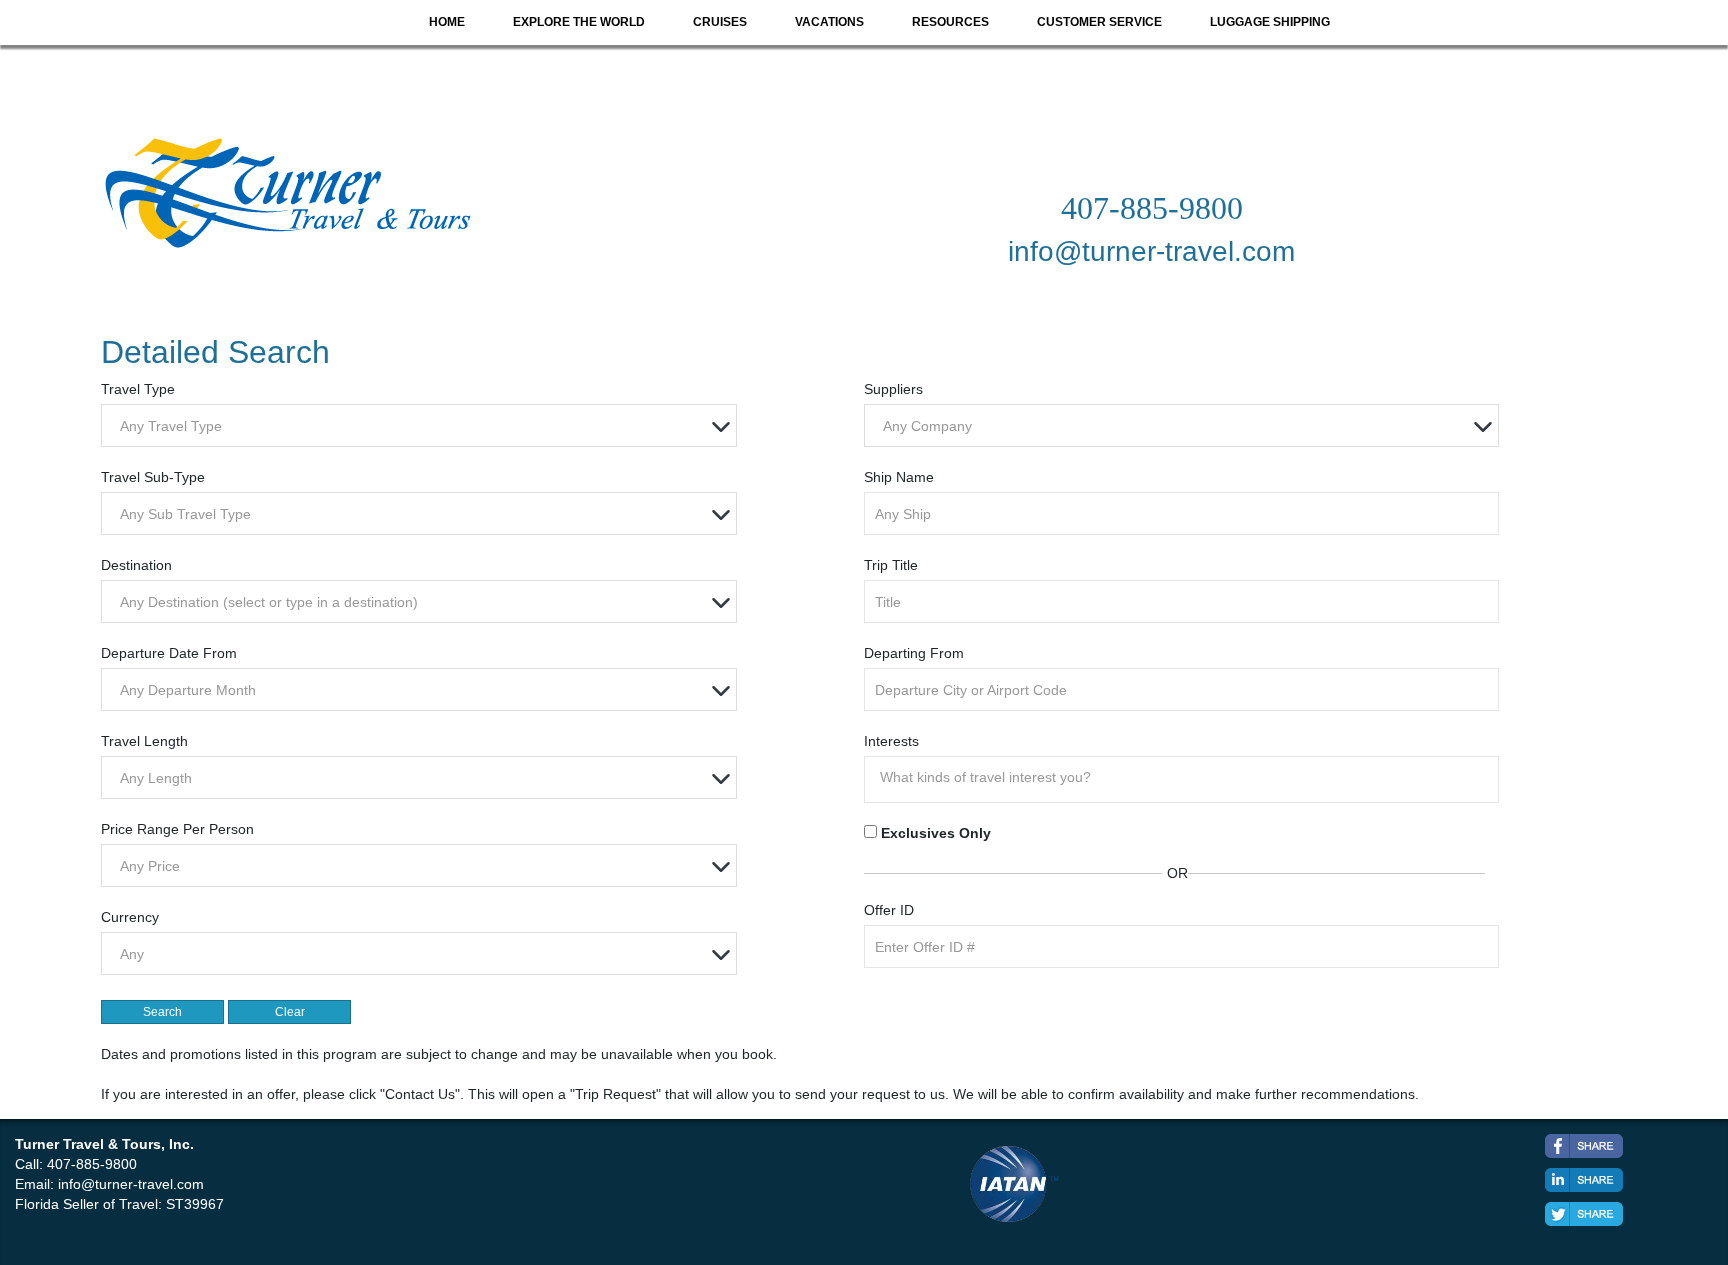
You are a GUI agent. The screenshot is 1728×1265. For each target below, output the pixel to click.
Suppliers (893, 389)
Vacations (829, 22)
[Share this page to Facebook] (1584, 1146)
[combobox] (418, 425)
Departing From (914, 653)
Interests (891, 741)
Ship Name (899, 477)
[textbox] (423, 426)
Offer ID (889, 910)
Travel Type (138, 389)
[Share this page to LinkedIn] (1584, 1180)
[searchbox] (1186, 777)
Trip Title (891, 565)
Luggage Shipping (1270, 22)
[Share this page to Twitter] (1584, 1214)
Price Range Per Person (177, 829)
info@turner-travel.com (131, 1184)
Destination (136, 565)
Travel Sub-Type (153, 477)
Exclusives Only (936, 833)
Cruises (720, 22)
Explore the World (579, 22)
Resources (950, 22)
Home (447, 22)
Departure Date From (169, 653)
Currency (130, 917)
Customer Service (1099, 22)
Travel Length (144, 741)
